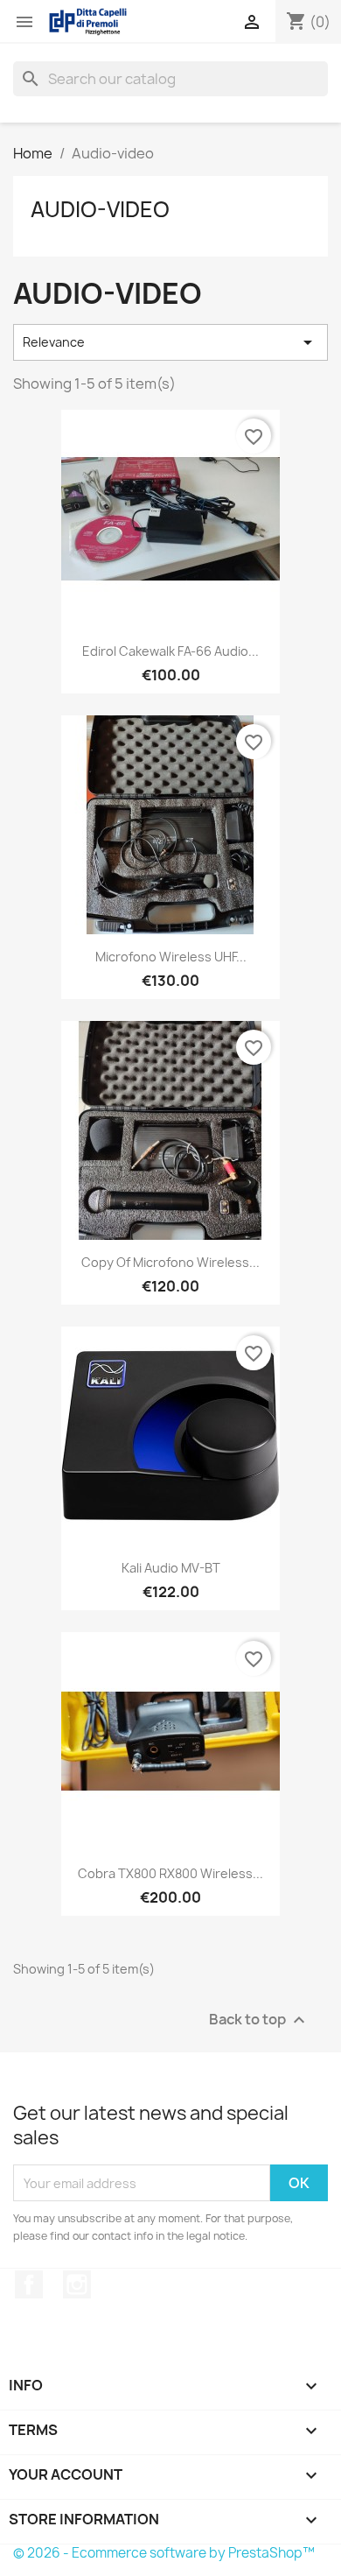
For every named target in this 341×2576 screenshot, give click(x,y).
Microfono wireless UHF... (171, 957)
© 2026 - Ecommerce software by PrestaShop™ (164, 2553)
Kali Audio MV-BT (171, 1568)
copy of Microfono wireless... (170, 1262)
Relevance (170, 342)
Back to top (259, 2020)
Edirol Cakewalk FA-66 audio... (170, 651)
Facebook (29, 2284)
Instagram (77, 2284)
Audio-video (100, 209)
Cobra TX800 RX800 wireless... (170, 1873)
